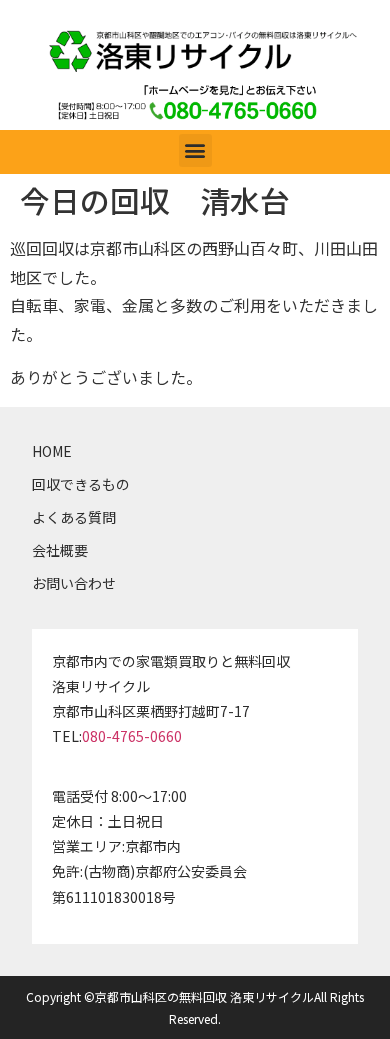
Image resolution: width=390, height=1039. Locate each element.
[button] (195, 150)
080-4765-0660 (132, 736)
